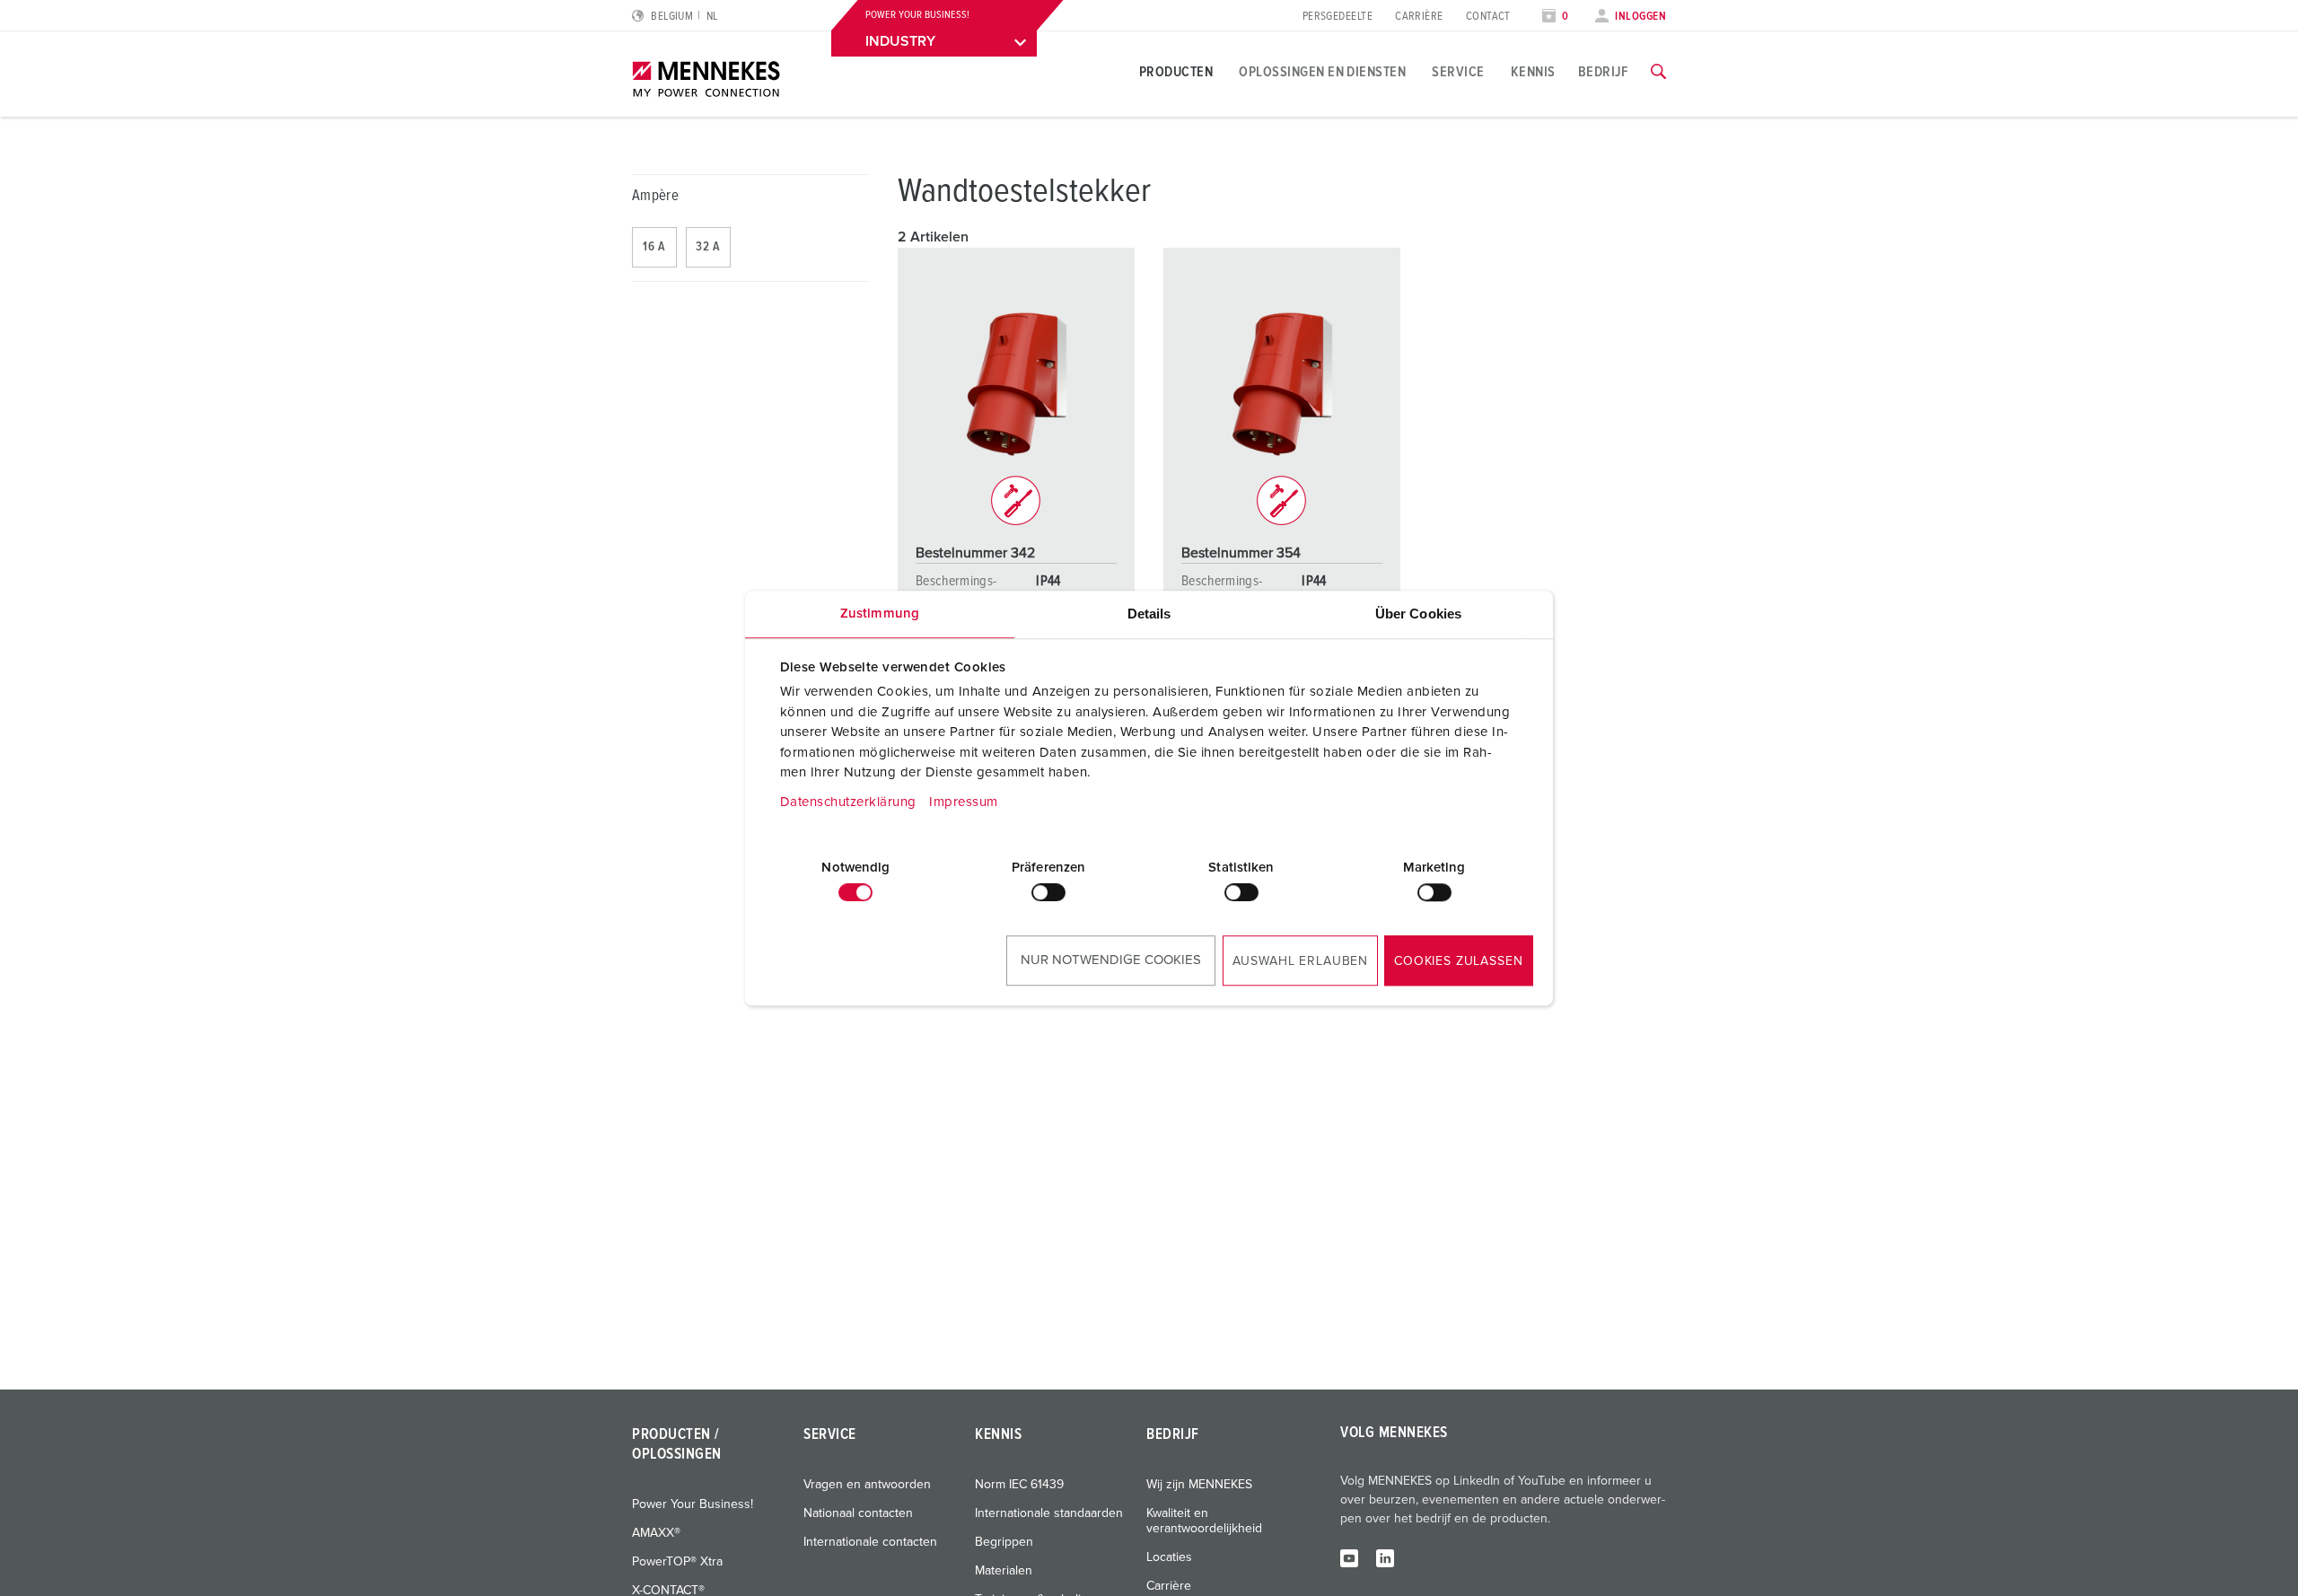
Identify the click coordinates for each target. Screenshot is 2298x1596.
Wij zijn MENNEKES (1199, 1485)
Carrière (1419, 17)
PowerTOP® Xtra (677, 1562)
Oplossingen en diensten (1322, 72)
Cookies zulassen (1458, 961)
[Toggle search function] (1658, 72)
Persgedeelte (1338, 17)
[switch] (1048, 892)
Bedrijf (1603, 72)
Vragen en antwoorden (867, 1485)
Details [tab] (1149, 614)
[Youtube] (1349, 1557)
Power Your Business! (693, 1504)
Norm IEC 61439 (1019, 1485)
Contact (1488, 17)
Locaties (1169, 1557)
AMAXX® (656, 1533)
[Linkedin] (1385, 1557)
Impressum (964, 802)
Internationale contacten (870, 1542)
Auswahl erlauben (1300, 961)
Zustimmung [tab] (880, 614)
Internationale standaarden (1049, 1513)
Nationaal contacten (858, 1513)
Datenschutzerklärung (848, 802)
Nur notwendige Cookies (1111, 960)
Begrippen (1004, 1542)
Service (1458, 72)
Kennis (1533, 72)
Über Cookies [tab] (1418, 614)
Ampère (655, 196)
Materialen (1004, 1571)
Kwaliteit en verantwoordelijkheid (1204, 1521)
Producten (1176, 72)
